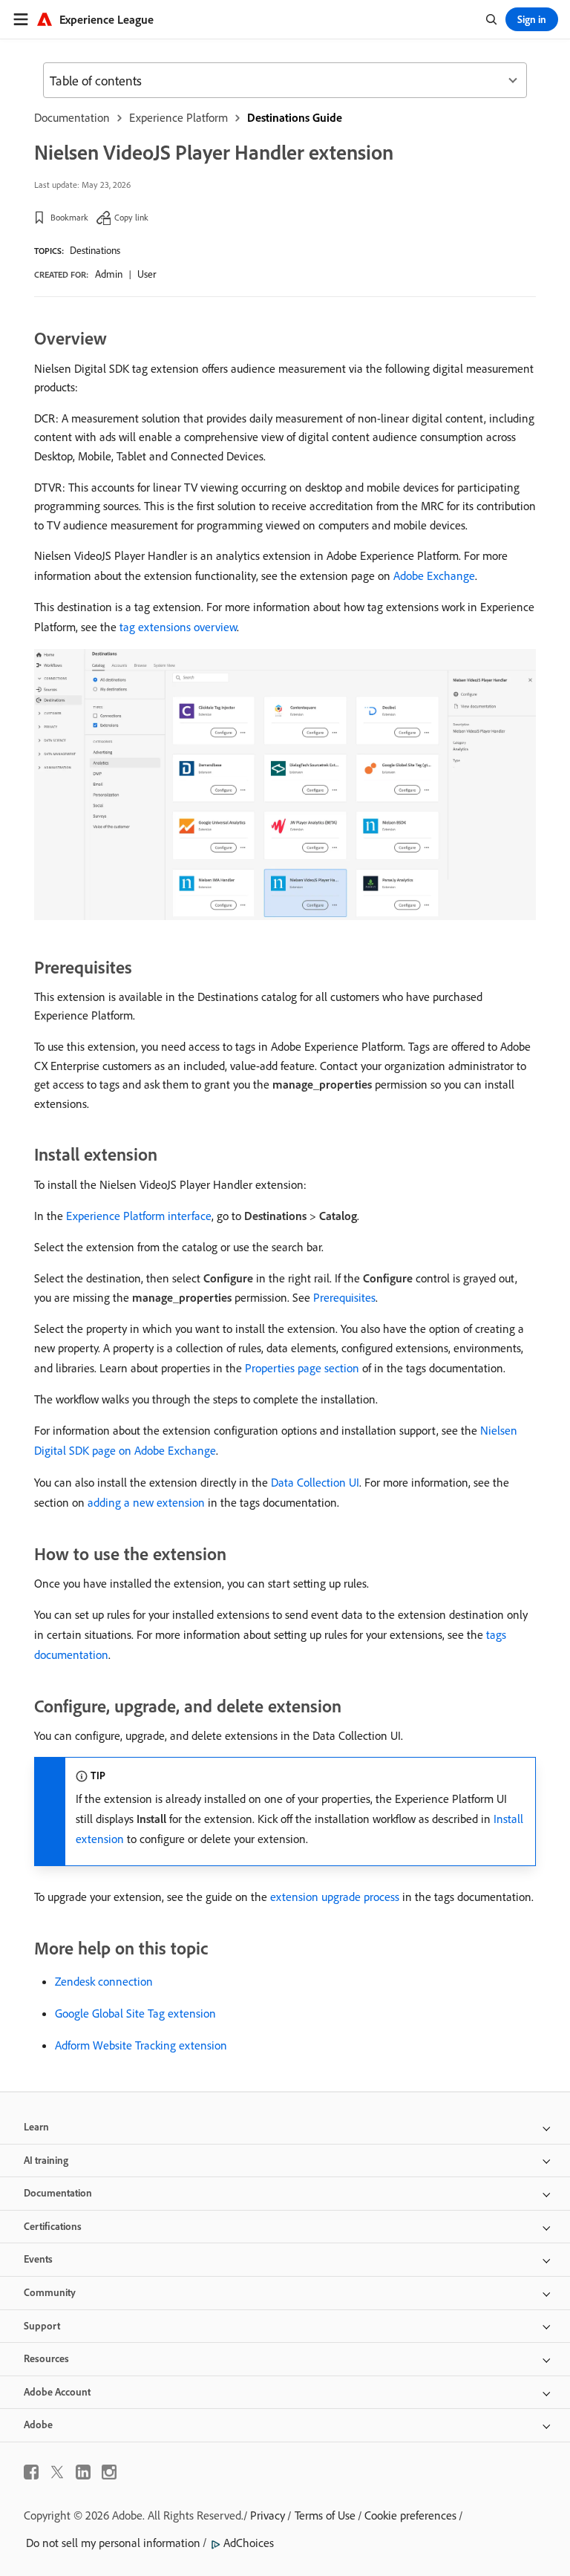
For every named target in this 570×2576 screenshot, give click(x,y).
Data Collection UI (315, 1482)
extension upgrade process (335, 1897)
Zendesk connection (104, 1981)
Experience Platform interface (139, 1216)
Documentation (72, 117)
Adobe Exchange (434, 575)
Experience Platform (178, 117)
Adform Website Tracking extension (141, 2045)
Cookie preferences (410, 2515)
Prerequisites (344, 1297)
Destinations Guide (295, 117)
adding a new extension (146, 1502)
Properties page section (302, 1368)
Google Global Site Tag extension (135, 2013)
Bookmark (69, 217)
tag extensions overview (178, 627)
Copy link (131, 217)
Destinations (95, 250)
